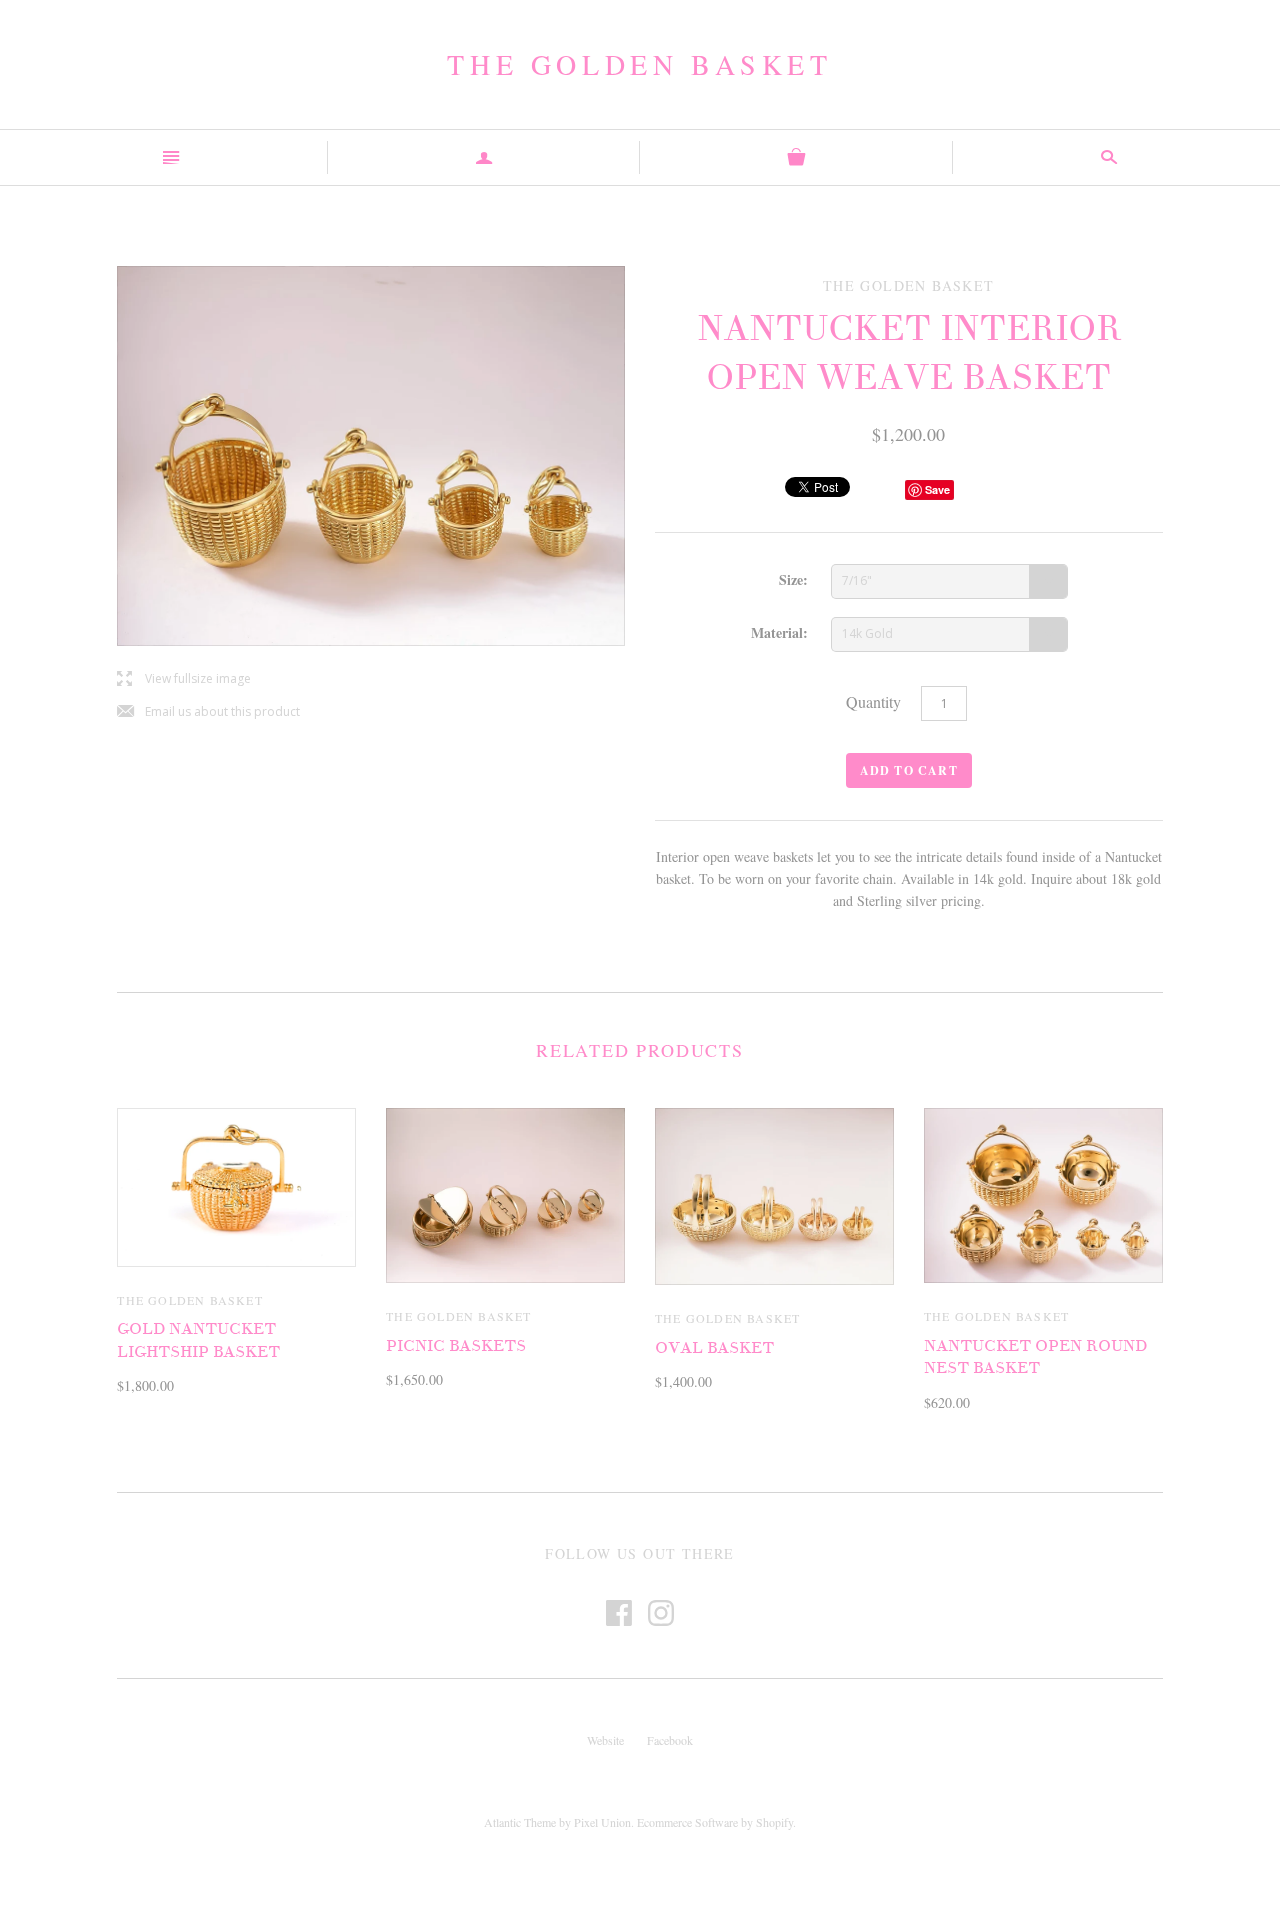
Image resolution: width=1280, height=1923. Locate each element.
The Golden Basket (639, 64)
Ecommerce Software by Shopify (715, 1822)
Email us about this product (208, 712)
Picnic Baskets (456, 1346)
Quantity (873, 701)
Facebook (670, 1740)
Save (937, 489)
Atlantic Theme (520, 1822)
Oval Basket (714, 1348)
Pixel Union (602, 1822)
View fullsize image (184, 679)
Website (605, 1740)
